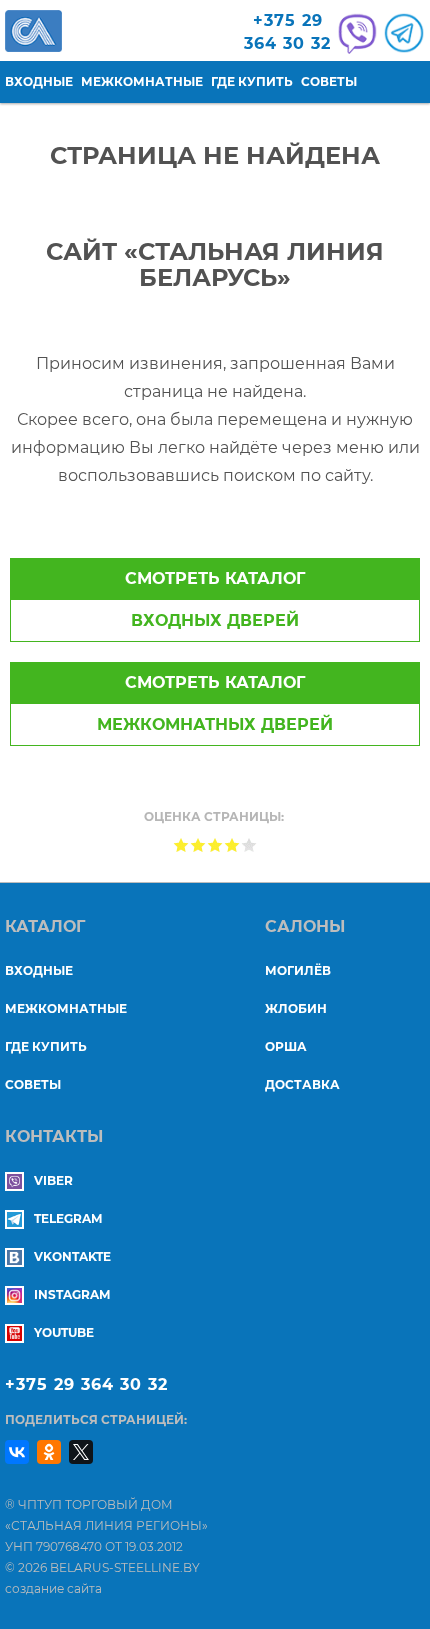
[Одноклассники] (49, 1452)
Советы (329, 81)
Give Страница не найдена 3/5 (215, 844)
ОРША (286, 1046)
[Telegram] (401, 33)
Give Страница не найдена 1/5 (181, 844)
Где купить (252, 81)
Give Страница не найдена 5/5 (249, 844)
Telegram (68, 1218)
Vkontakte (72, 1256)
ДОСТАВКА (302, 1084)
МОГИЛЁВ (298, 970)
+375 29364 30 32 (287, 32)
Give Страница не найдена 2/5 (198, 844)
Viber (53, 1180)
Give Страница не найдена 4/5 (232, 844)
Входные (39, 81)
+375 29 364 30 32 (86, 1384)
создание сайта (53, 1588)
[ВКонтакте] (17, 1452)
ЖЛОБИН (296, 1008)
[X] (81, 1452)
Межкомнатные (142, 81)
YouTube (64, 1332)
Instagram (72, 1294)
